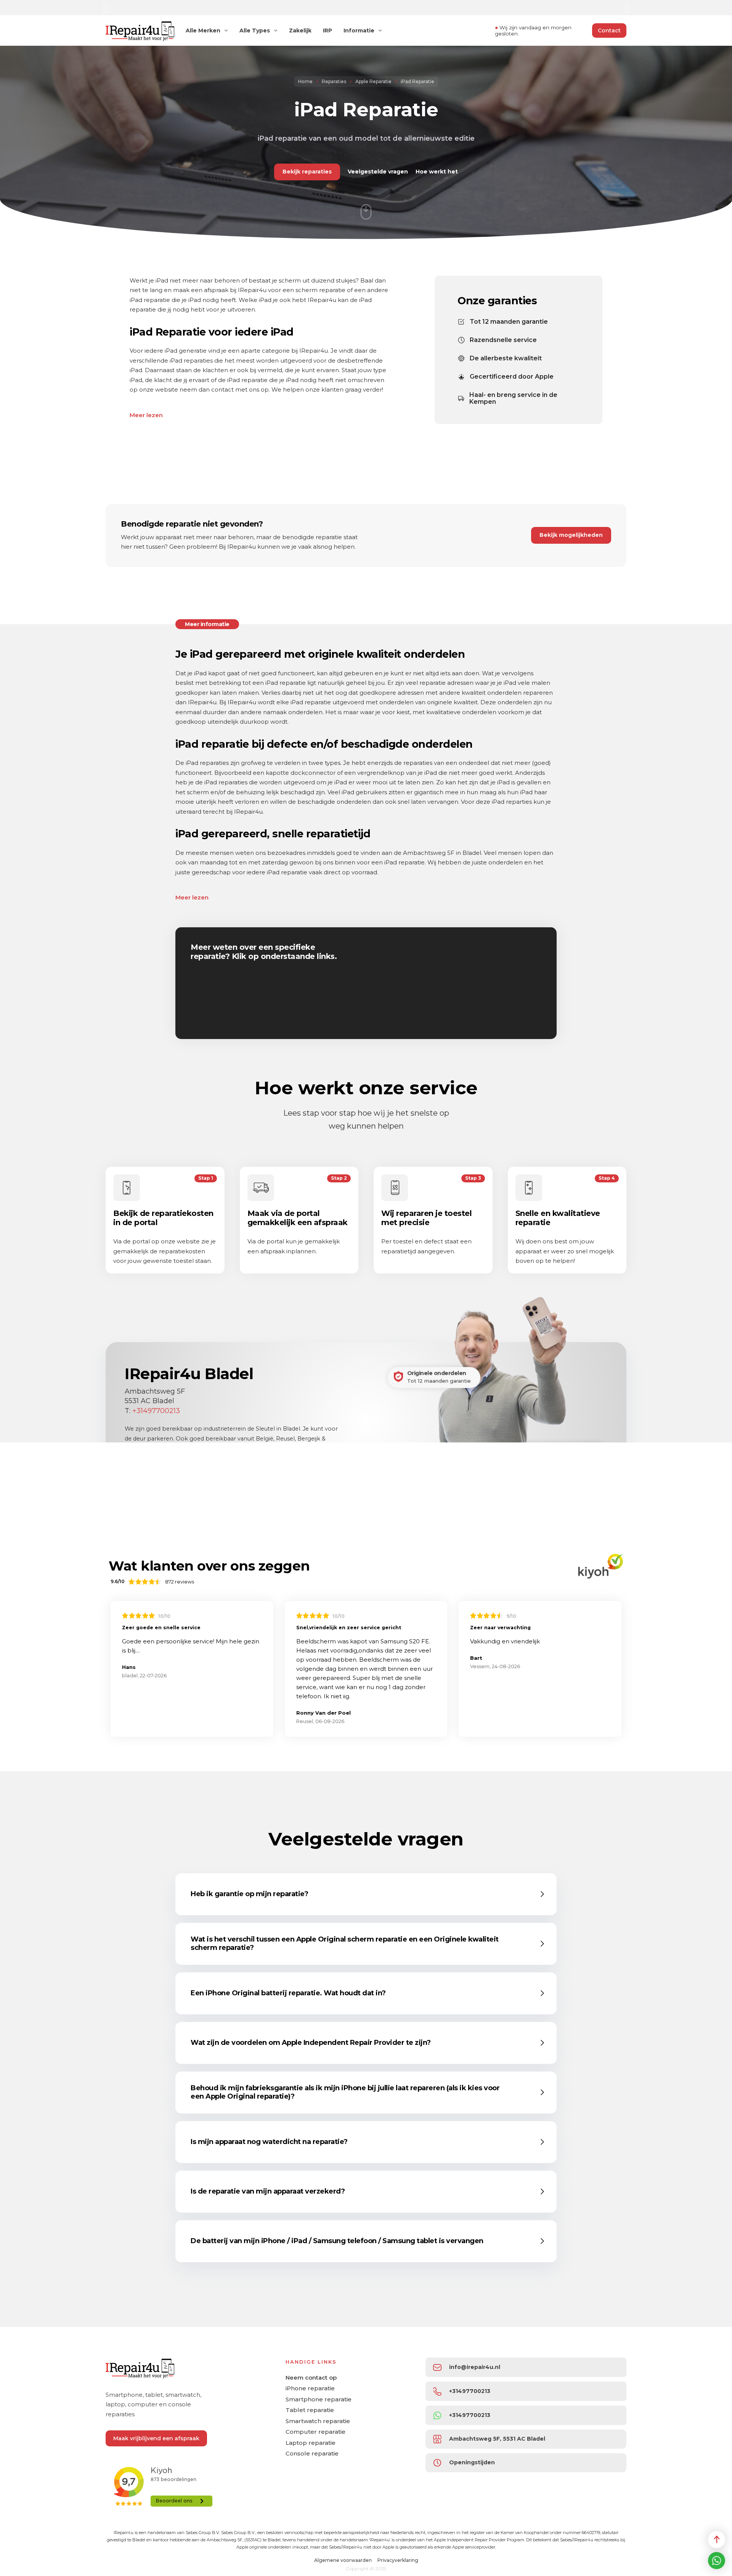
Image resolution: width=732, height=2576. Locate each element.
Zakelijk (300, 31)
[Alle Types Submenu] (276, 31)
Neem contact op (311, 2378)
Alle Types (255, 31)
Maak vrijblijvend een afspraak (156, 2438)
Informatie (359, 31)
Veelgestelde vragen (378, 172)
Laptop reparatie (311, 2443)
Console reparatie (312, 2453)
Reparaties (334, 81)
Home (305, 81)
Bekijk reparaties (307, 172)
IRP (327, 31)
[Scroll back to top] (717, 2540)
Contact (609, 31)
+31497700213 (156, 1411)
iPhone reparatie (310, 2388)
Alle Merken (203, 31)
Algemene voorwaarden (343, 2560)
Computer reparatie (315, 2432)
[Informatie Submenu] (380, 31)
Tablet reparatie (310, 2410)
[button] (368, 1894)
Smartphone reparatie (319, 2399)
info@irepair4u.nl (475, 2367)
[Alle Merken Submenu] (226, 31)
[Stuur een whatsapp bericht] (717, 2561)
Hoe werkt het (437, 172)
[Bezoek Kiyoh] (600, 1566)
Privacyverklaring (398, 2560)
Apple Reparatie (373, 81)
